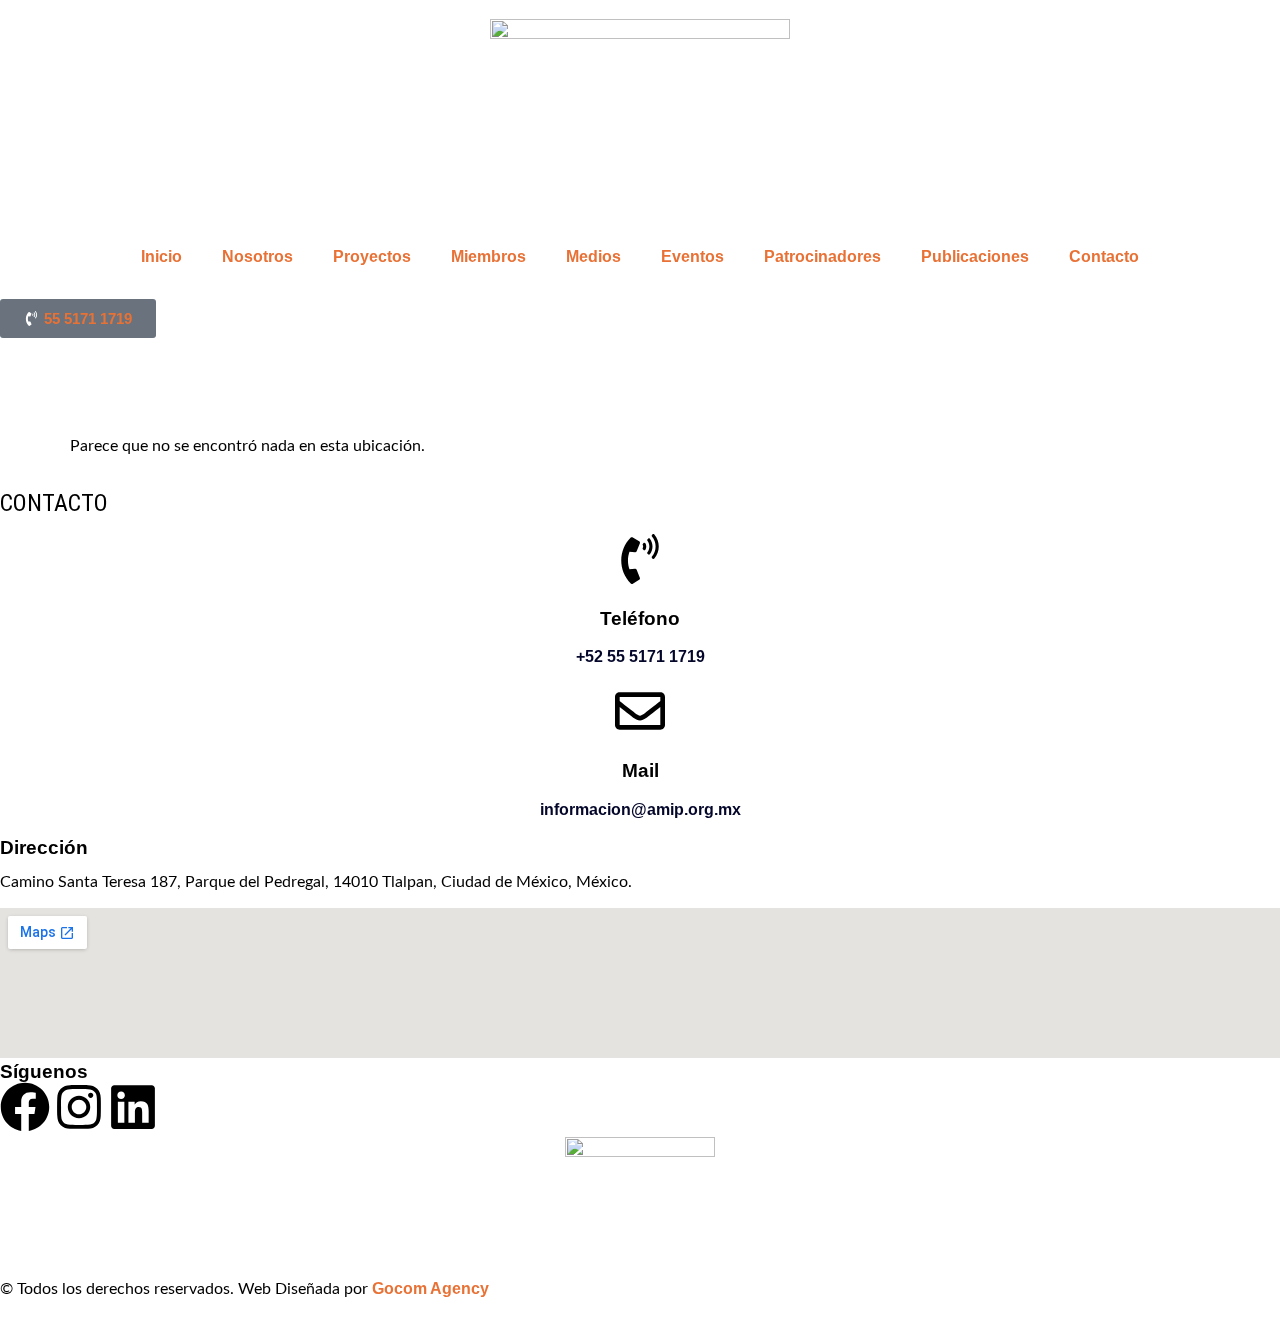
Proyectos (372, 256)
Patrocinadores (822, 256)
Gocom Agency (430, 1288)
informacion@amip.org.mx (640, 809)
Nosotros (257, 256)
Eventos (692, 256)
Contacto (1104, 256)
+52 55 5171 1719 (640, 656)
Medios (593, 256)
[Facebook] (25, 1107)
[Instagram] (79, 1107)
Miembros (488, 256)
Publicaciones (975, 256)
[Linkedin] (133, 1107)
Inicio (161, 256)
